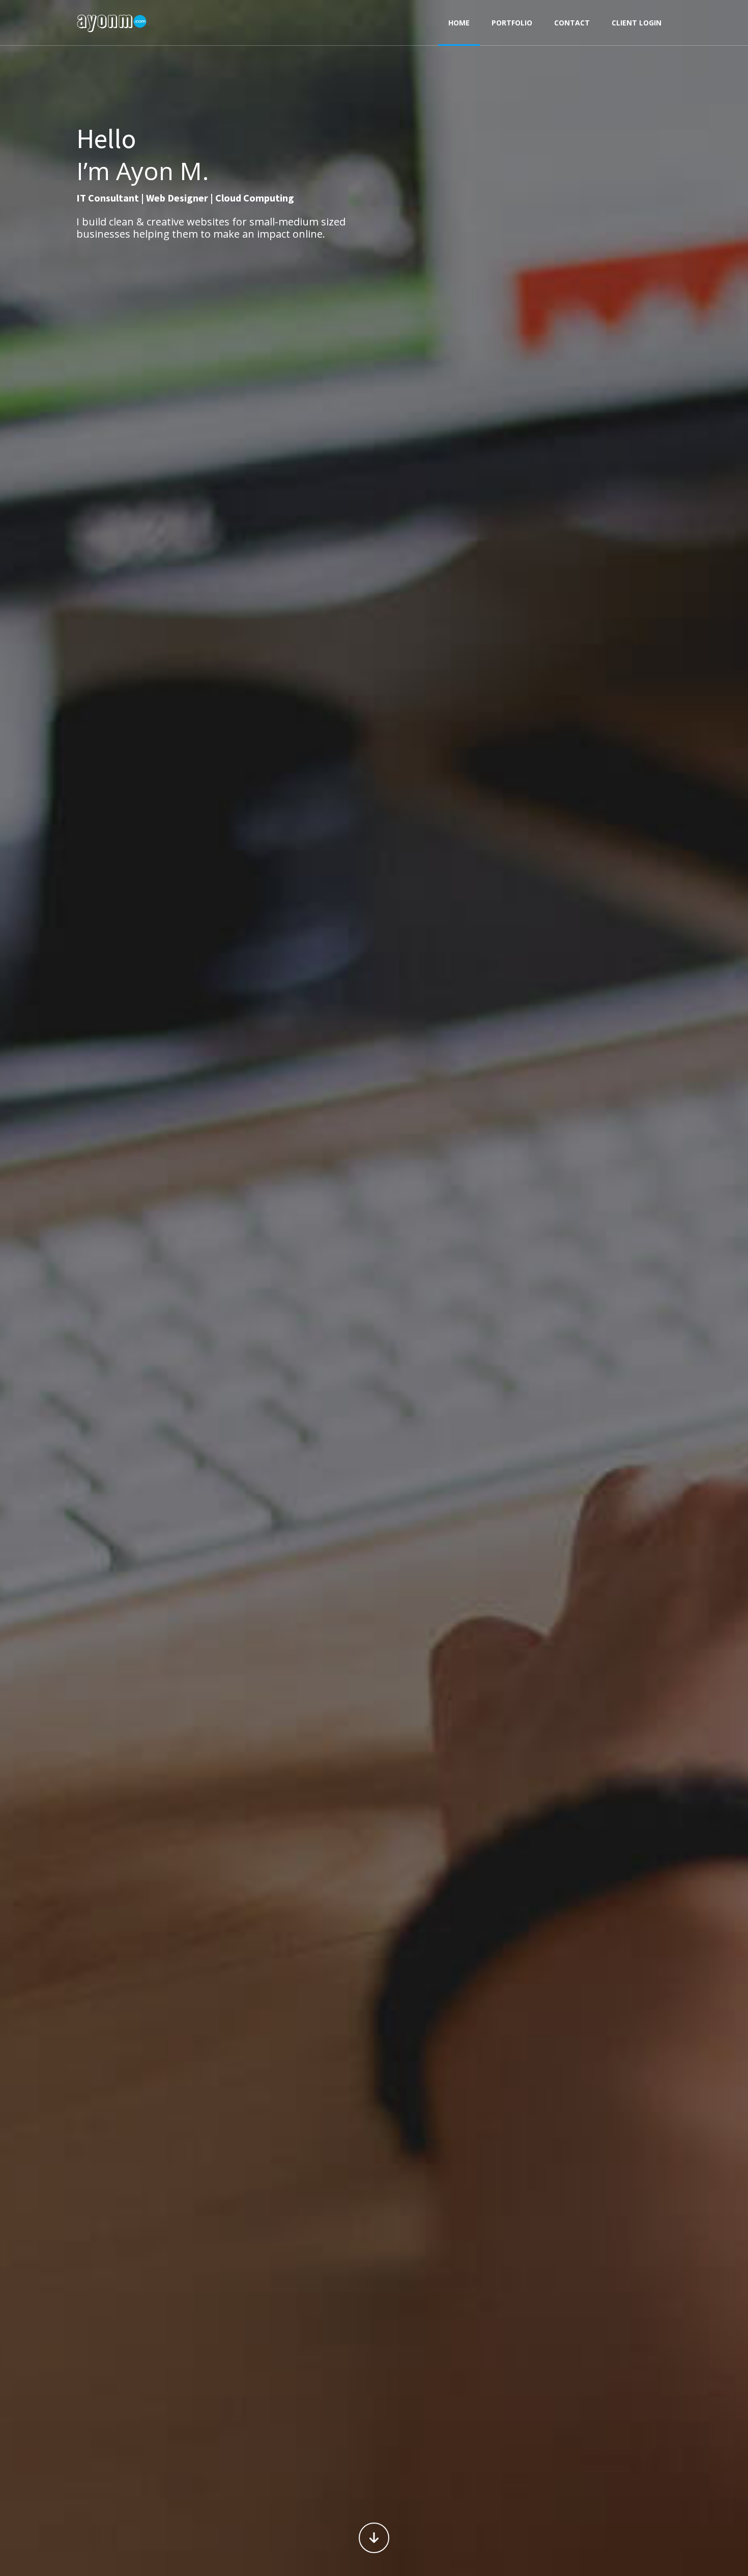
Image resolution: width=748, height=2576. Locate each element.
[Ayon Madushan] (112, 23)
